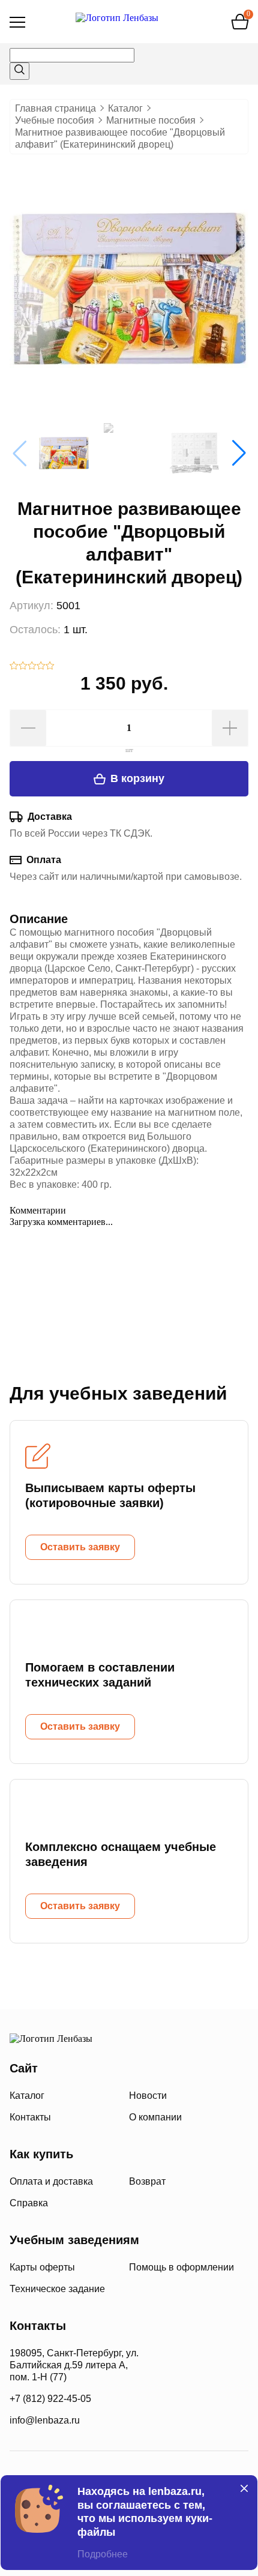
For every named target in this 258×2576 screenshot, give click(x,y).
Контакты (30, 2117)
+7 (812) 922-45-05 (50, 2399)
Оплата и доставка (51, 2181)
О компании (155, 2117)
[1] (14, 667)
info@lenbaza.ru (45, 2420)
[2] (23, 667)
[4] (41, 667)
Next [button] (239, 453)
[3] (32, 667)
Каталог (125, 108)
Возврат (147, 2181)
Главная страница (55, 108)
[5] (50, 667)
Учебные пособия (55, 120)
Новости (148, 2096)
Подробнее (103, 2554)
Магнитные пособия (151, 120)
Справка (29, 2203)
